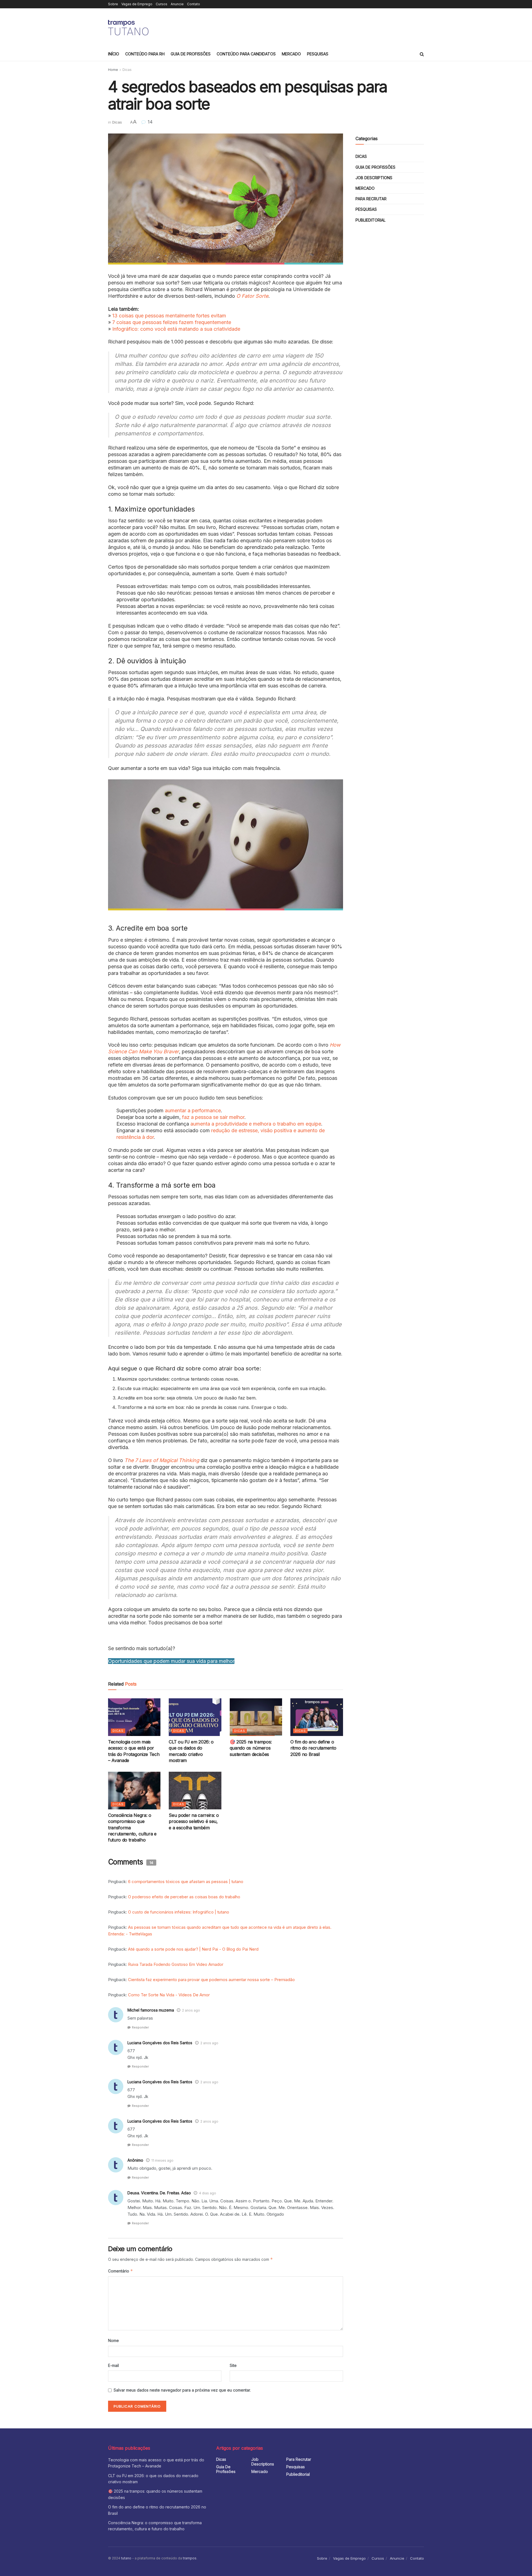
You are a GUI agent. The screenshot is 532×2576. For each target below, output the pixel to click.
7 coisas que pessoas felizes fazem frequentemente (172, 322)
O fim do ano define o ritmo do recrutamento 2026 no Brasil (313, 1748)
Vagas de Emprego (137, 4)
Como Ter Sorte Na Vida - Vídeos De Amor (169, 1995)
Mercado (291, 54)
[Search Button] (422, 54)
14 (149, 122)
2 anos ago (191, 2010)
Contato (194, 4)
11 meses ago (162, 2160)
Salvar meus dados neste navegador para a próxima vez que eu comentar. (182, 2390)
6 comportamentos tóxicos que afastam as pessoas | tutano (186, 1882)
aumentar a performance (193, 1110)
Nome (113, 2340)
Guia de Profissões (191, 54)
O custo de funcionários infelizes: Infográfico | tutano (179, 1912)
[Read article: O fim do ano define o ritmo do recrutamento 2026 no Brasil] (317, 1717)
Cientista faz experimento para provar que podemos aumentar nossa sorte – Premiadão (211, 1980)
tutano (126, 2558)
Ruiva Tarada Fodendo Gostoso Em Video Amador (176, 1964)
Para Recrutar (371, 199)
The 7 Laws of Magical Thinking (162, 1460)
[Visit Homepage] (129, 28)
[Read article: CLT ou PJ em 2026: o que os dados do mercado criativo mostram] (195, 1717)
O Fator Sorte (252, 296)
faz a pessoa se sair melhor (213, 1117)
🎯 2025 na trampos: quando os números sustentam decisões (251, 1748)
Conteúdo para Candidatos (246, 54)
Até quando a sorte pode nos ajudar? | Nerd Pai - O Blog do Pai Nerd (193, 1949)
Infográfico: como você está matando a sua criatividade (176, 329)
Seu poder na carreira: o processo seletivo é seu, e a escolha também (194, 1821)
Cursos (162, 4)
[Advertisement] (323, 27)
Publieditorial (370, 220)
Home (113, 70)
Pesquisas (318, 54)
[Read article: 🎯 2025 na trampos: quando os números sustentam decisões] (256, 1717)
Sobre (113, 4)
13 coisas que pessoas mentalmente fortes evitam (169, 316)
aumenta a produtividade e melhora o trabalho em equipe (256, 1124)
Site (233, 2365)
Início (114, 54)
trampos (190, 2558)
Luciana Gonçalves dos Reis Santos (160, 2043)
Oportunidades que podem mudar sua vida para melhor (171, 1661)
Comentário (121, 2271)
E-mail (113, 2365)
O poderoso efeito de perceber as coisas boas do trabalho (184, 1897)
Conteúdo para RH (145, 54)
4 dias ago (208, 2193)
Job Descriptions (374, 178)
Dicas (127, 70)
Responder (140, 2027)
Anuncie (177, 4)
